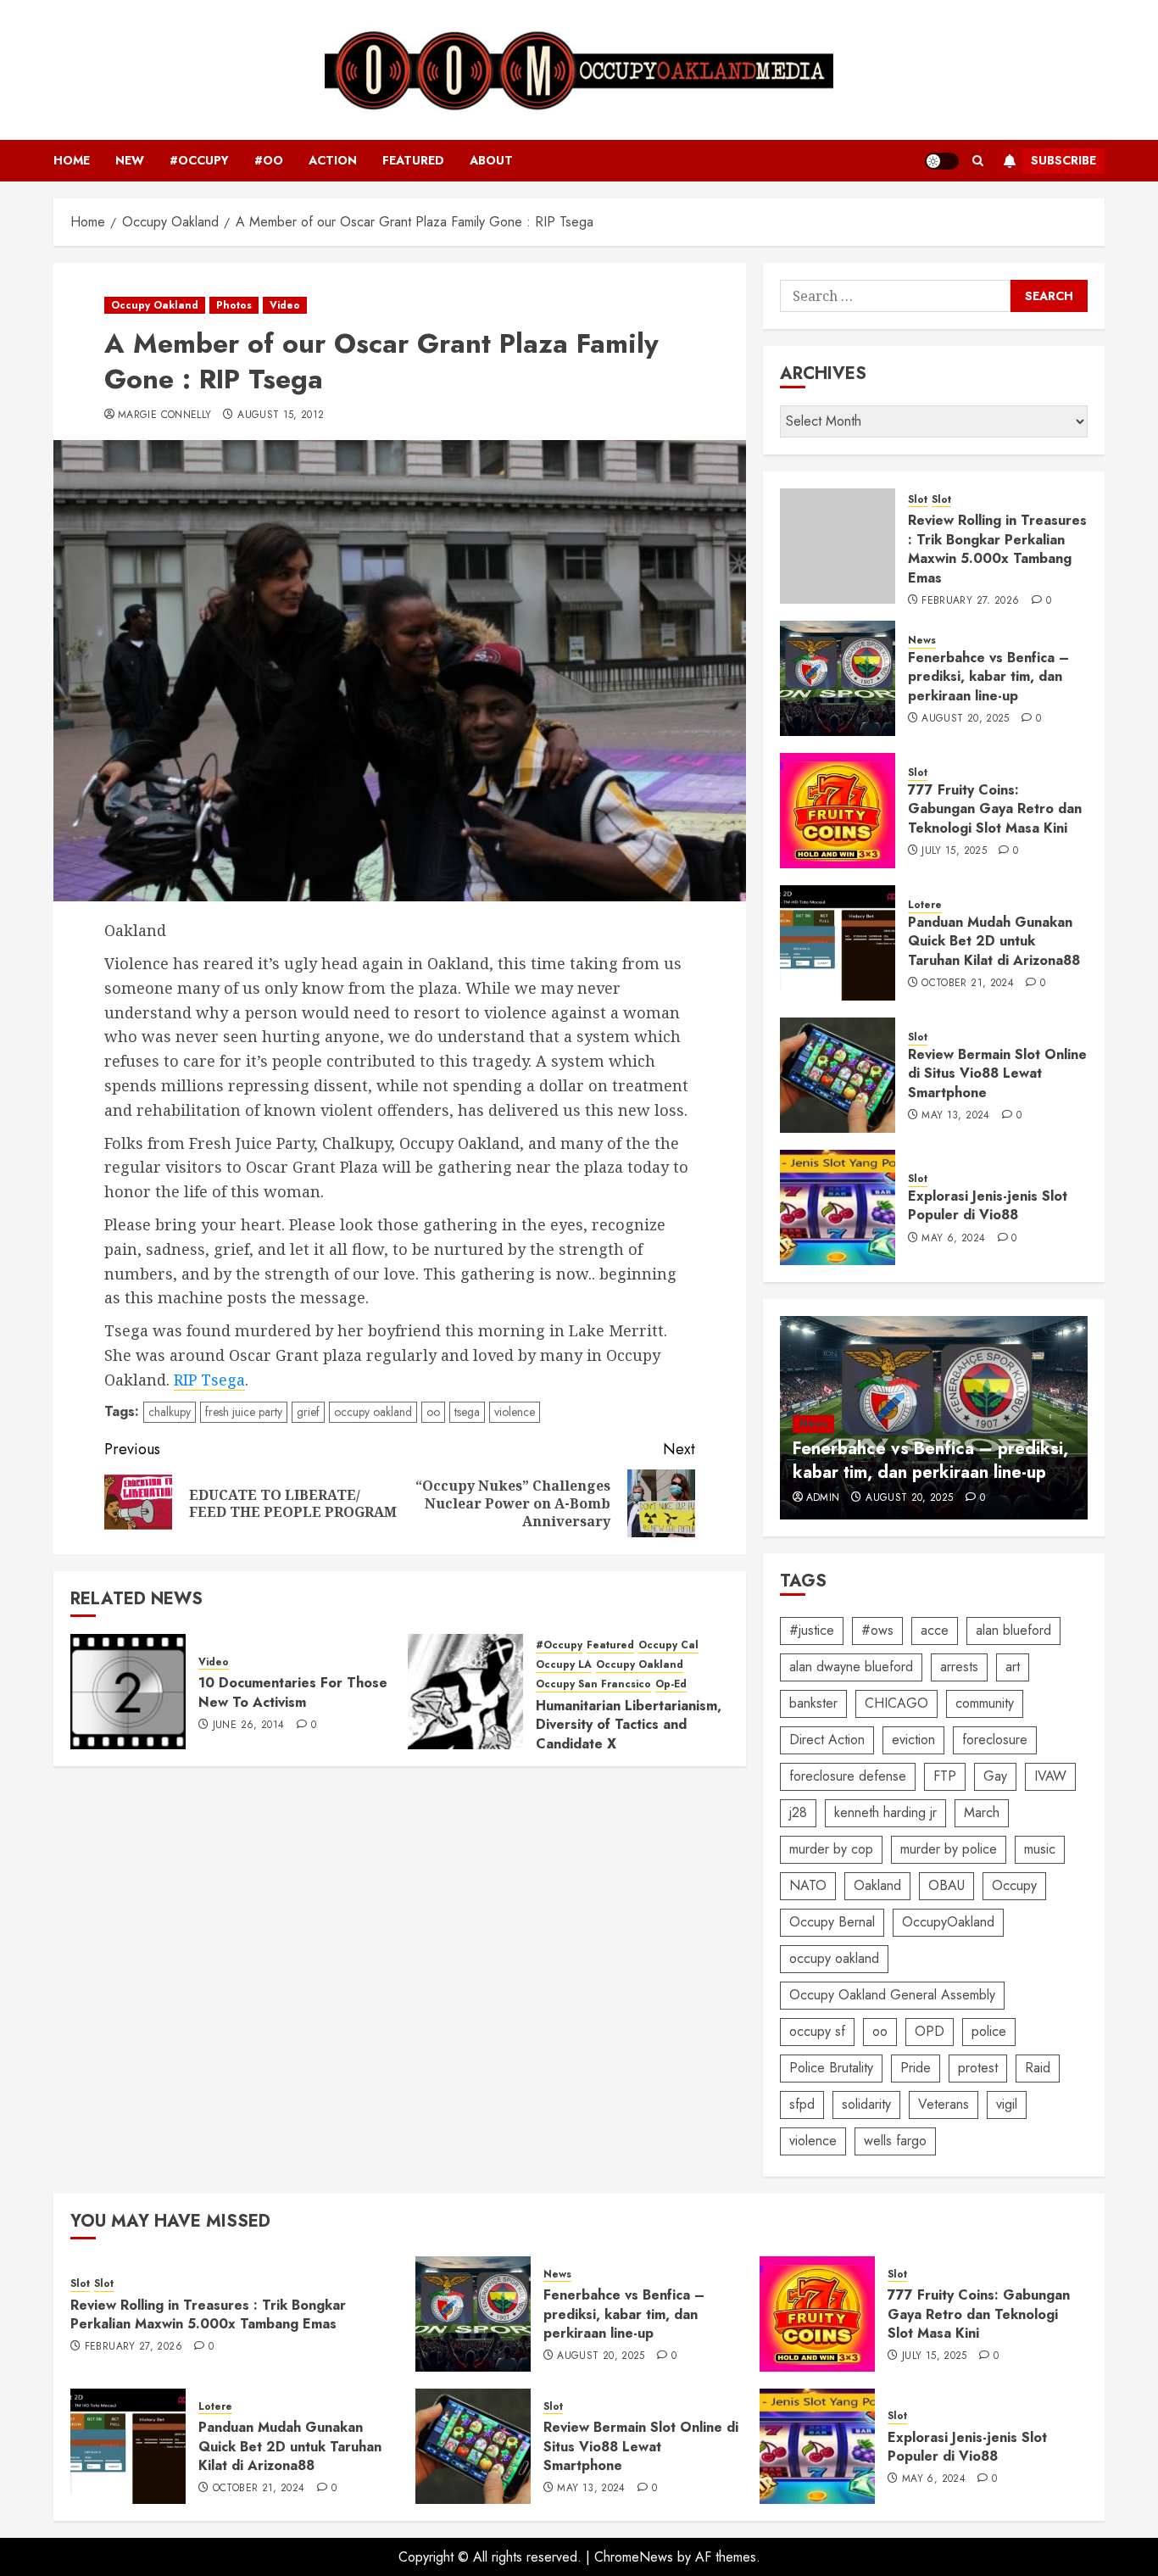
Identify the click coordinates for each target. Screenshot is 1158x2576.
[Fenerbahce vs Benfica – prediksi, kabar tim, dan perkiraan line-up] (838, 678)
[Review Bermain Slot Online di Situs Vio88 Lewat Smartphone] (838, 1075)
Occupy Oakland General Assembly (892, 1995)
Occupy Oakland (155, 305)
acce (935, 1630)
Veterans (944, 2104)
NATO (808, 1885)
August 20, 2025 (965, 719)
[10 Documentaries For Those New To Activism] (128, 1692)
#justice (812, 1630)
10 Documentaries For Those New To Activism (293, 1692)
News (922, 641)
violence (515, 1412)
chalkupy (170, 1412)
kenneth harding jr (885, 1812)
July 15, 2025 (954, 851)
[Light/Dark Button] (942, 161)
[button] (978, 161)
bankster (813, 1703)
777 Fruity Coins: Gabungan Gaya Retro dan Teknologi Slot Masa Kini (995, 809)
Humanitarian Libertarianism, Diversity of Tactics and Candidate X (629, 1725)
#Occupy (199, 160)
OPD (930, 2031)
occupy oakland (373, 1412)
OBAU (946, 1885)
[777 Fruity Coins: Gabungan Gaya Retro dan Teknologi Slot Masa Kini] (838, 811)
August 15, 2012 (281, 415)
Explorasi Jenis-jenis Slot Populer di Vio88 (988, 1205)
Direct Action (827, 1740)
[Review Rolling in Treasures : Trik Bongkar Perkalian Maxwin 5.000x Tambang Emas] (838, 546)
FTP (945, 1776)
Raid (1038, 2068)
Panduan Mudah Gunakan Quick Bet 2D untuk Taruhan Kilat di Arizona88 (994, 941)
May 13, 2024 (955, 1116)
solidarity (866, 2104)
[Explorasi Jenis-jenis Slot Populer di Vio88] (838, 1207)
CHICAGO (896, 1703)
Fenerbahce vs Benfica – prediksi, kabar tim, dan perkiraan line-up (988, 677)
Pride (916, 2068)
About (491, 160)
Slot (918, 500)
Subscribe (1063, 160)
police (989, 2031)
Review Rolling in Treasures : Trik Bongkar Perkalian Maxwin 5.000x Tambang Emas (997, 549)
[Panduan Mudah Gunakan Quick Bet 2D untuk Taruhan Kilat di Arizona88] (838, 943)
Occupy (1014, 1885)
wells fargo (895, 2141)
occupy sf (817, 2031)
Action (333, 160)
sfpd (802, 2104)
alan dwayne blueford (851, 1667)
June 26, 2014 (249, 1726)
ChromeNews (634, 2557)
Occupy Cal (668, 1645)
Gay (995, 1776)
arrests (959, 1667)
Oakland (877, 1885)
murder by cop (831, 1849)
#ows (877, 1630)
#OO (269, 160)
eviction (913, 1740)
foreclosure (995, 1740)
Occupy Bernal (832, 1922)
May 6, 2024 (953, 1239)
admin (823, 1498)
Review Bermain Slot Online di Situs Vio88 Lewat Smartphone (997, 1073)
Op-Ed (671, 1684)
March (982, 1812)
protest (978, 2068)
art (1013, 1667)
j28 (798, 1812)
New (130, 160)
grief (308, 1412)
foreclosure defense (848, 1776)
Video (285, 305)
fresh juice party (244, 1412)
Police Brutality (831, 2068)
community (985, 1703)
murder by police (949, 1849)
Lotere (925, 905)
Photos (234, 305)
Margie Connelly (164, 415)
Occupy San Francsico (593, 1684)
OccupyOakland (948, 1922)
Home (72, 160)
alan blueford (1013, 1630)
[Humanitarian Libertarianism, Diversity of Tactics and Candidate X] (465, 1692)
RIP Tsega (209, 1380)
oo (433, 1412)
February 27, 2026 (970, 601)
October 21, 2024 (968, 984)
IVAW (1050, 1776)
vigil (1007, 2104)
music (1040, 1849)
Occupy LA (564, 1665)
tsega (467, 1412)
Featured (413, 160)
